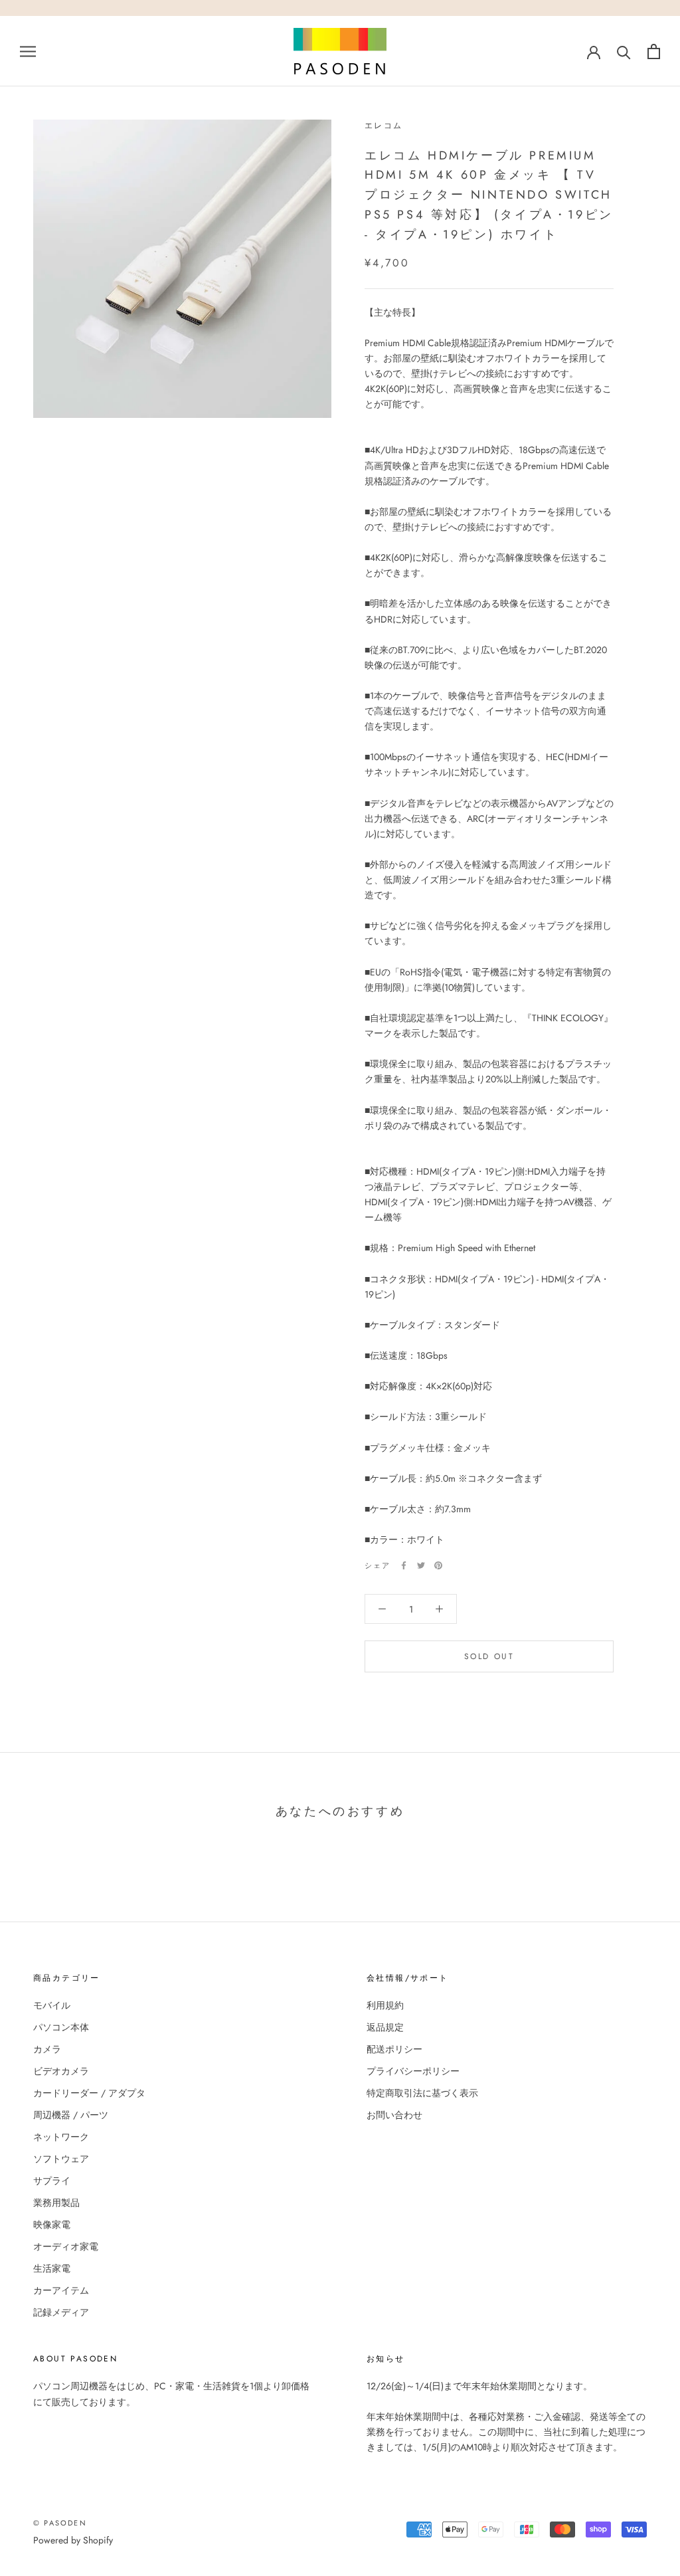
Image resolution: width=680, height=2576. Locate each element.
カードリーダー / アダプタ (89, 2093)
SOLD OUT (489, 1656)
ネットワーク (61, 2137)
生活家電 (52, 2268)
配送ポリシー (394, 2049)
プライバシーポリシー (413, 2071)
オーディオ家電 (66, 2246)
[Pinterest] (438, 1565)
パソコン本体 (61, 2027)
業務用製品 (56, 2203)
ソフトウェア (61, 2159)
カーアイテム (61, 2290)
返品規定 (385, 2027)
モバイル (52, 2005)
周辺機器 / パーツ (71, 2115)
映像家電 (52, 2225)
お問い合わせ (394, 2115)
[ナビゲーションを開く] (28, 51)
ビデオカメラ (61, 2071)
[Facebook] (404, 1565)
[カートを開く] (654, 51)
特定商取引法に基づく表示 (422, 2093)
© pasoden (60, 2523)
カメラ (47, 2049)
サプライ (52, 2181)
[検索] (624, 51)
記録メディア (61, 2312)
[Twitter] (421, 1565)
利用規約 (385, 2005)
